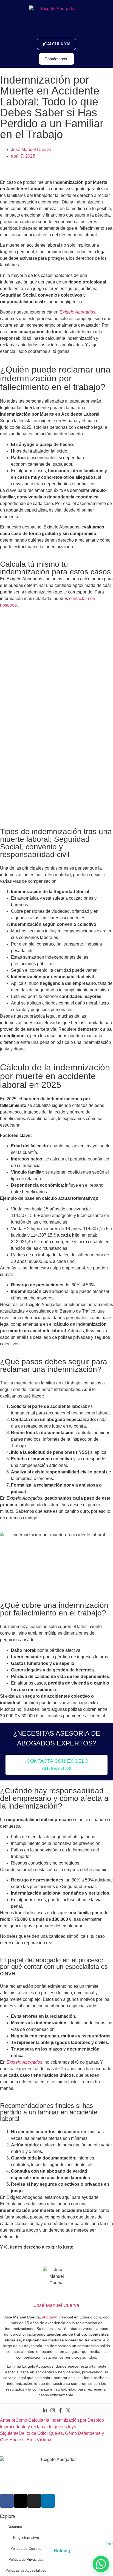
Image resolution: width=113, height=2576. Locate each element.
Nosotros (15, 2527)
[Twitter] (68, 2410)
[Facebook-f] (7, 2501)
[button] (57, 31)
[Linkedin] (45, 2410)
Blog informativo (26, 2538)
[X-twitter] (21, 2501)
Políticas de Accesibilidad (26, 2570)
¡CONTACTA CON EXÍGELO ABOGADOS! (57, 1765)
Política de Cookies (26, 2549)
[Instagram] (53, 2410)
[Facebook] (60, 2410)
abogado (50, 2317)
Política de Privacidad (26, 2559)
